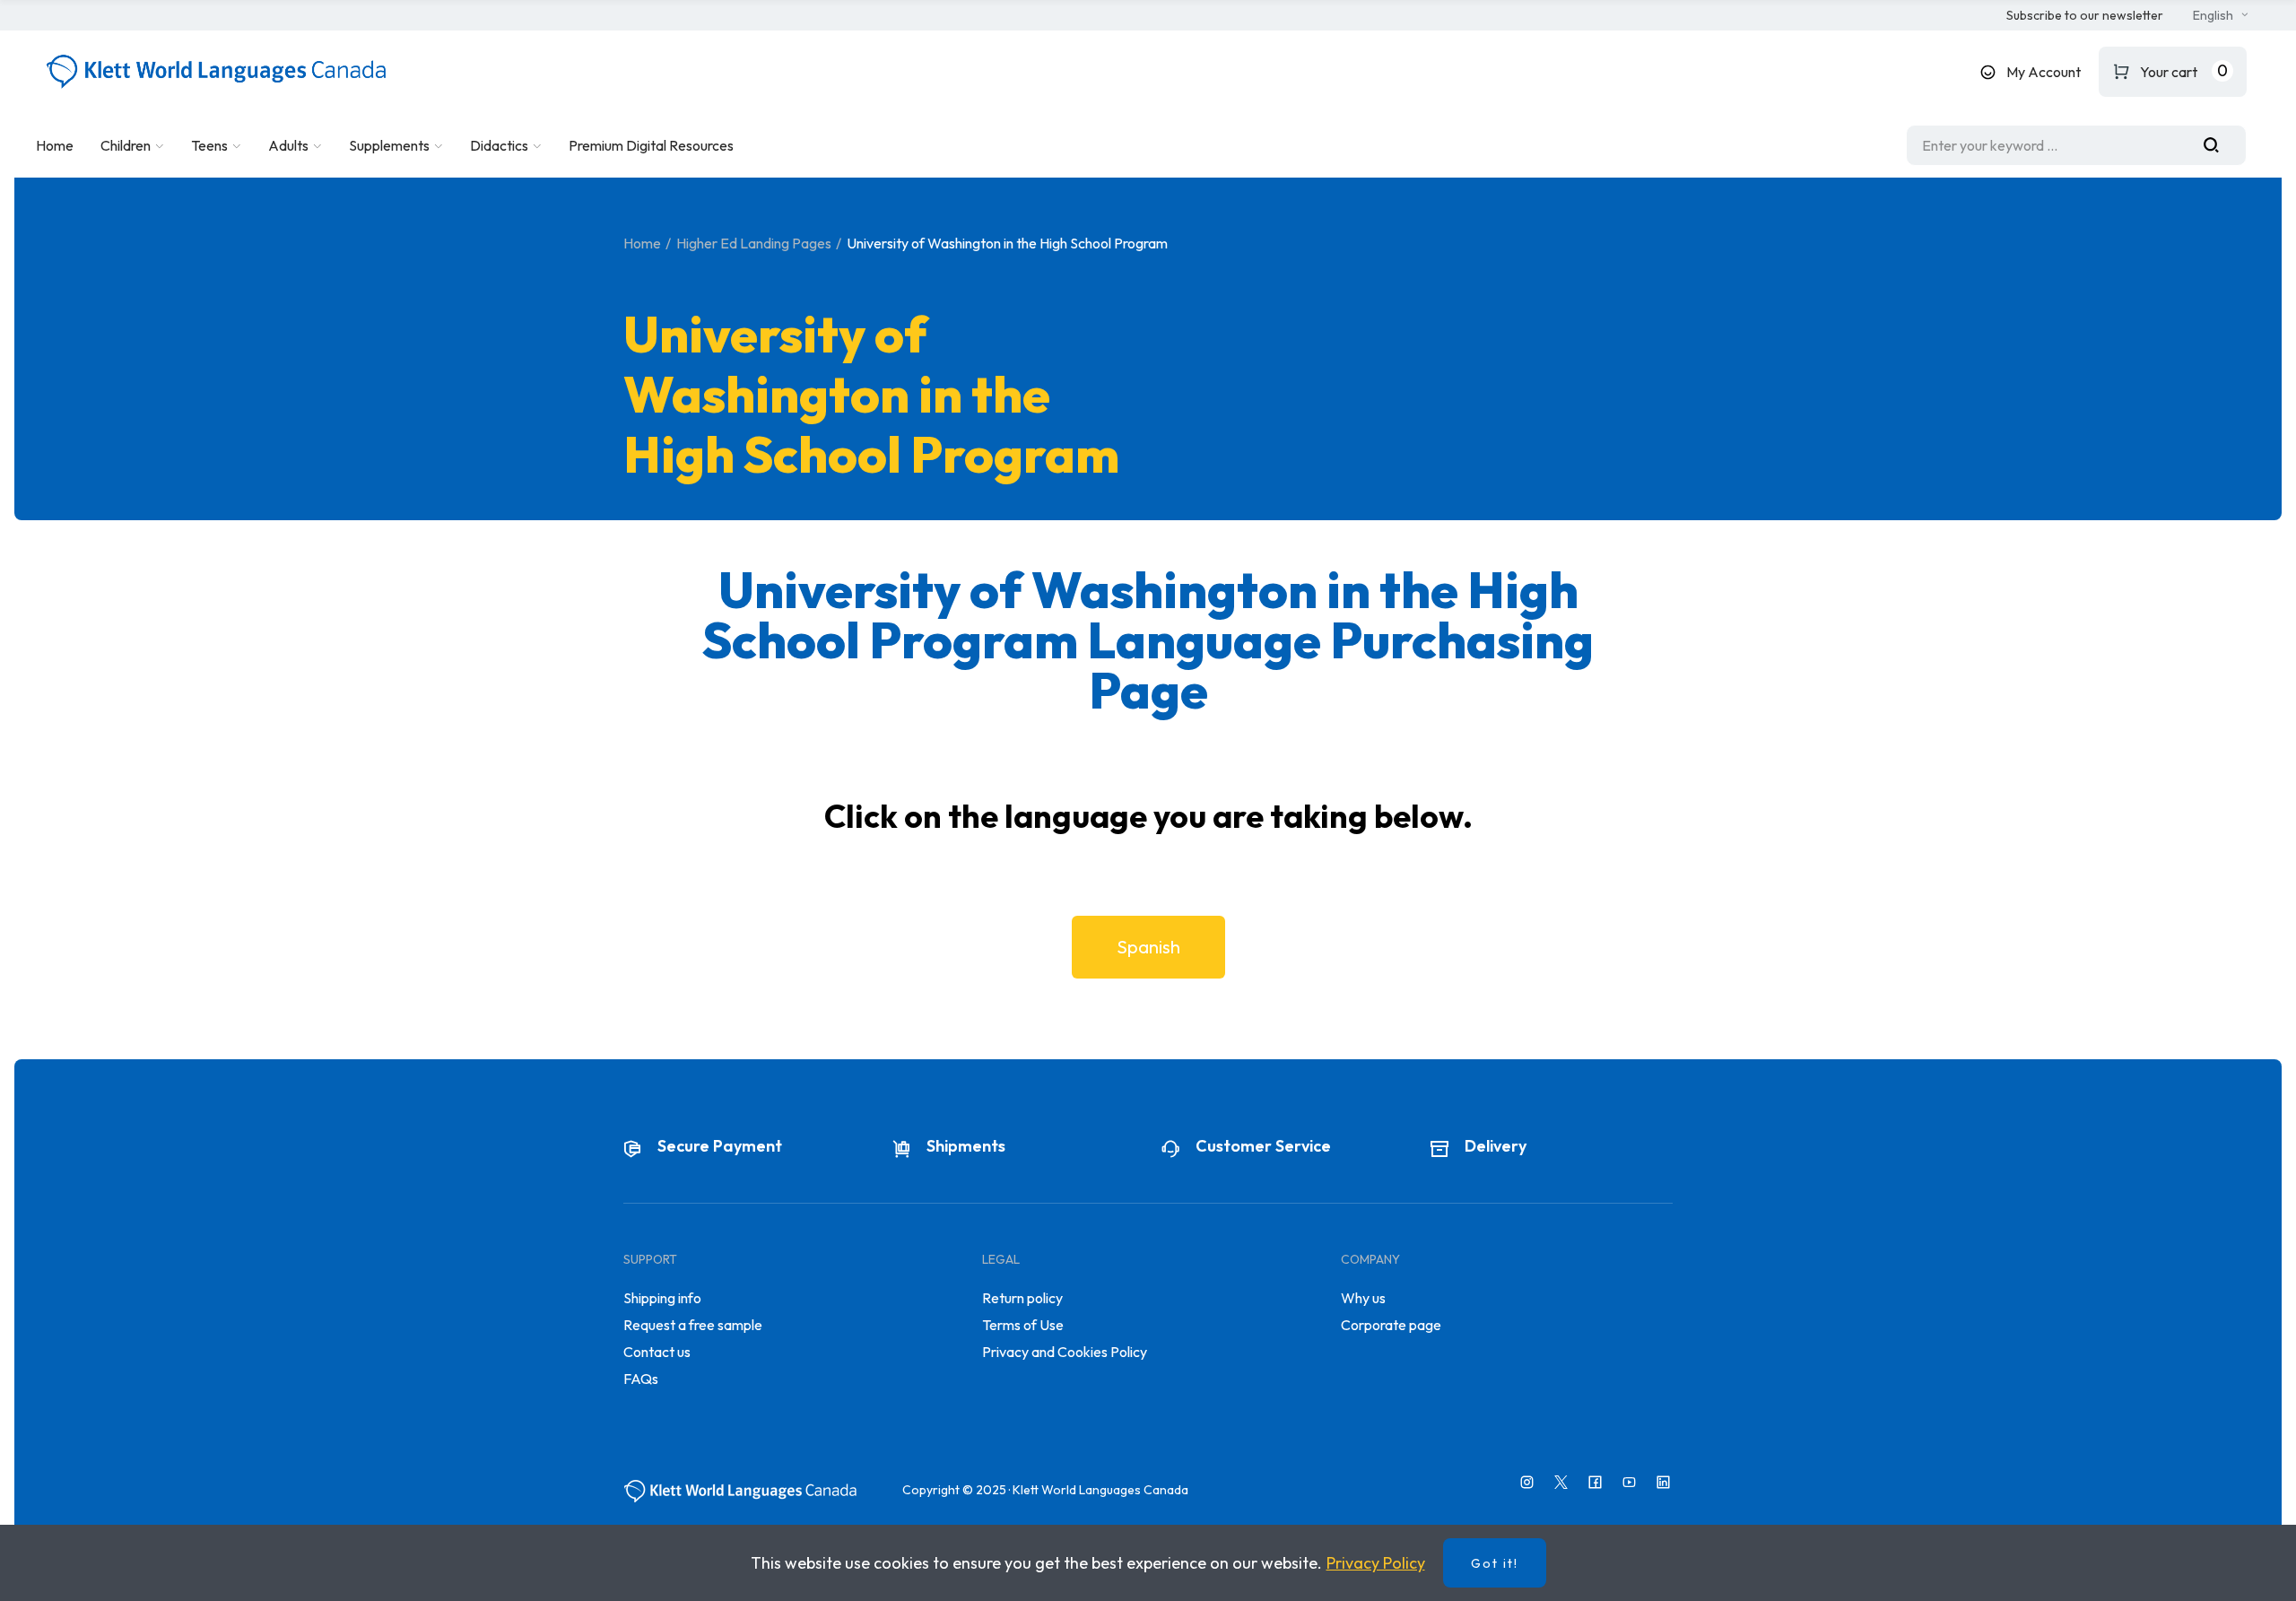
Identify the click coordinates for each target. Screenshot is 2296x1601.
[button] (2085, 16)
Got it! (1495, 1563)
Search (2218, 145)
